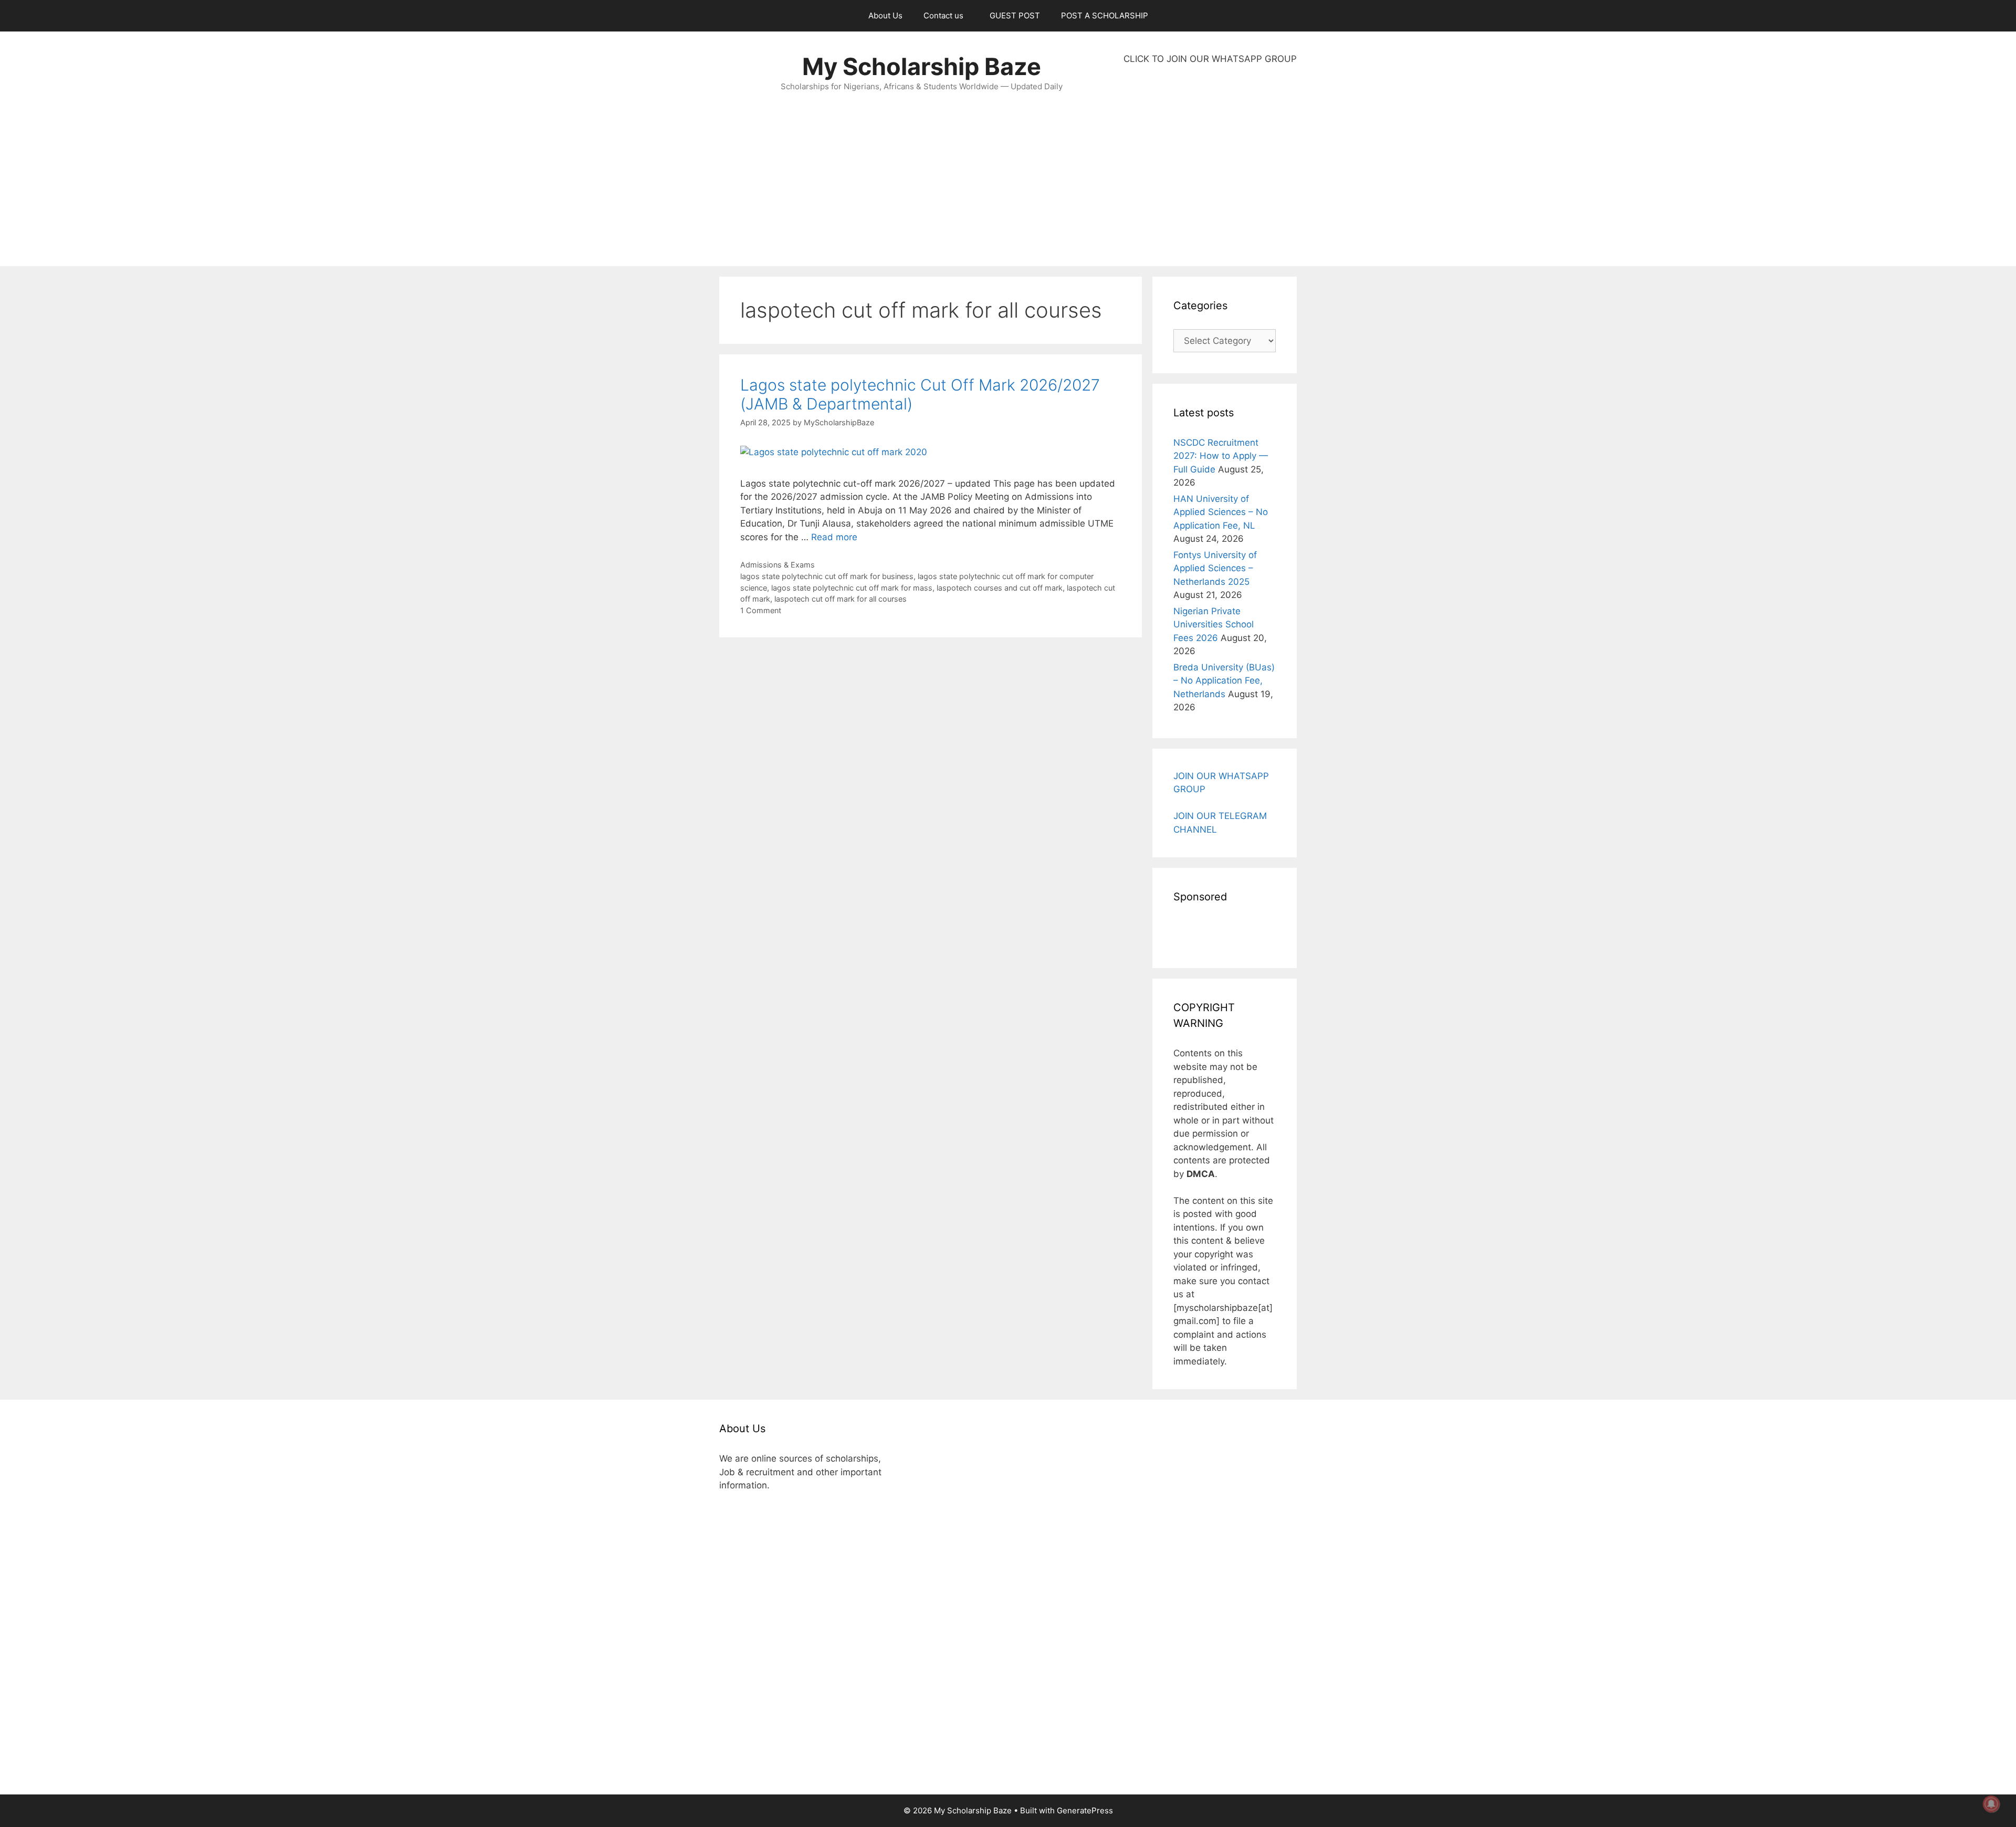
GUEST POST (1015, 15)
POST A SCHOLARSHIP (1105, 15)
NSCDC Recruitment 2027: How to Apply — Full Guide (1221, 456)
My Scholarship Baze (922, 66)
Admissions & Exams (778, 565)
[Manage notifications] (1991, 1804)
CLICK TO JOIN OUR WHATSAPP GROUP (1210, 59)
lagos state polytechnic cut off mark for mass (852, 588)
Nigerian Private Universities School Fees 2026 (1214, 624)
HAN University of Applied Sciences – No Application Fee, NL (1221, 512)
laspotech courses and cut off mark (1000, 588)
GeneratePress (1085, 1810)
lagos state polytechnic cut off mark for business (827, 576)
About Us (885, 15)
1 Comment (761, 610)
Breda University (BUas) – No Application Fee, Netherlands (1224, 681)
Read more (834, 537)
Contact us (943, 15)
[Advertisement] (1210, 166)
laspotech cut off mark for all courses (841, 599)
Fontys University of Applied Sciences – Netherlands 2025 (1215, 568)
